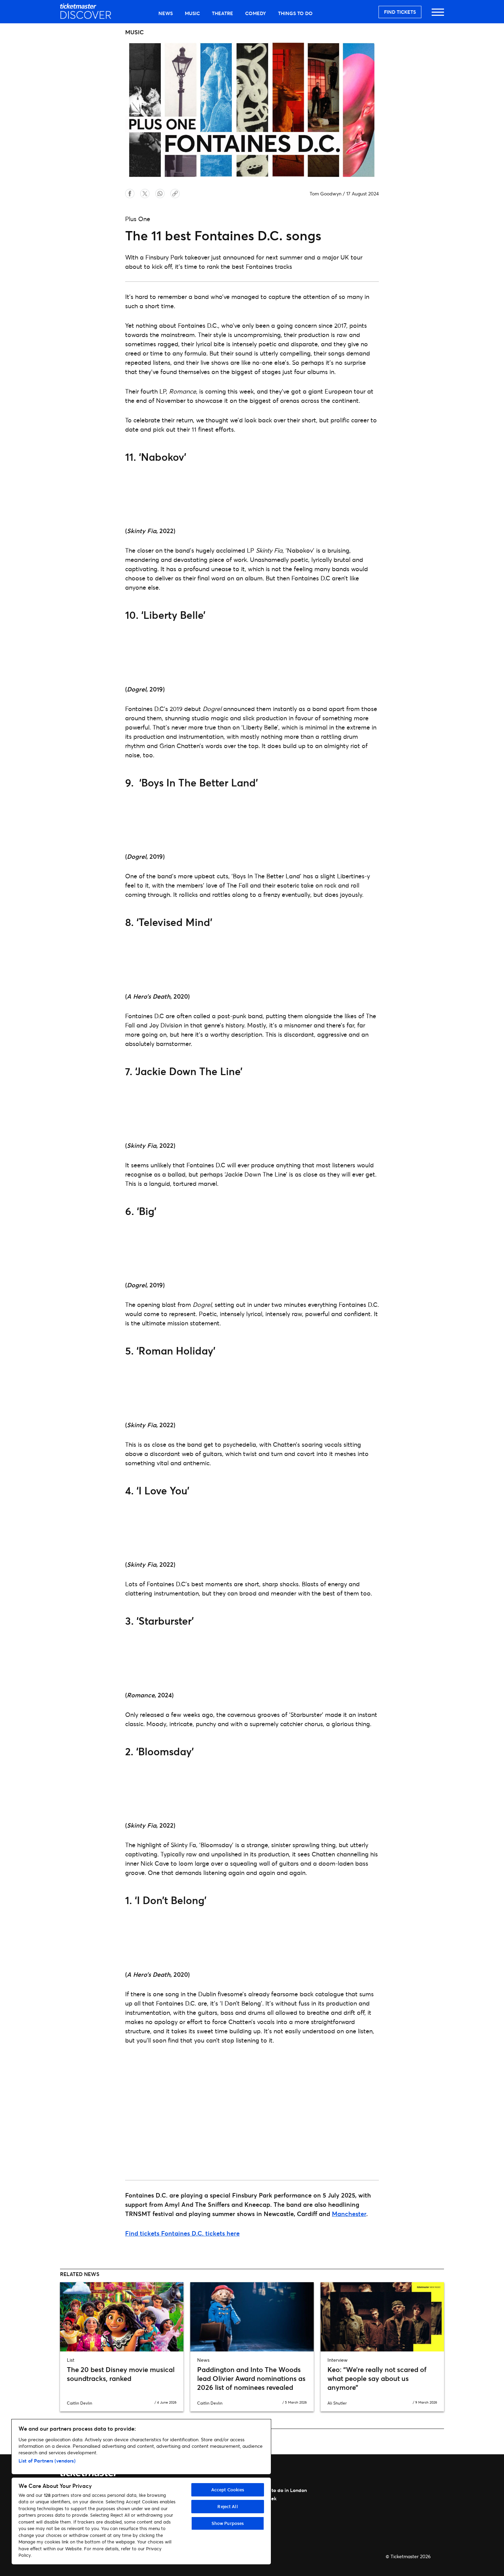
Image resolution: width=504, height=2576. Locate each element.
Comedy (256, 13)
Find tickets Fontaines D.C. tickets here (182, 2233)
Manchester (349, 2214)
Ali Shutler (337, 2403)
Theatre (223, 13)
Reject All (227, 2506)
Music (192, 13)
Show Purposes (228, 2523)
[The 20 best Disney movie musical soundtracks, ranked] (122, 2317)
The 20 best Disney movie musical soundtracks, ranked (121, 2374)
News (166, 13)
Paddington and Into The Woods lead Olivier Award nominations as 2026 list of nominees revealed (251, 2378)
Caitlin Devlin (80, 2403)
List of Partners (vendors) (47, 2461)
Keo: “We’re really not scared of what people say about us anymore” (377, 2378)
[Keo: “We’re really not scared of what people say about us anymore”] (382, 2317)
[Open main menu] (438, 15)
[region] (141, 2492)
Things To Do (295, 13)
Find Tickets (400, 12)
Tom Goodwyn (326, 194)
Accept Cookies (228, 2490)
